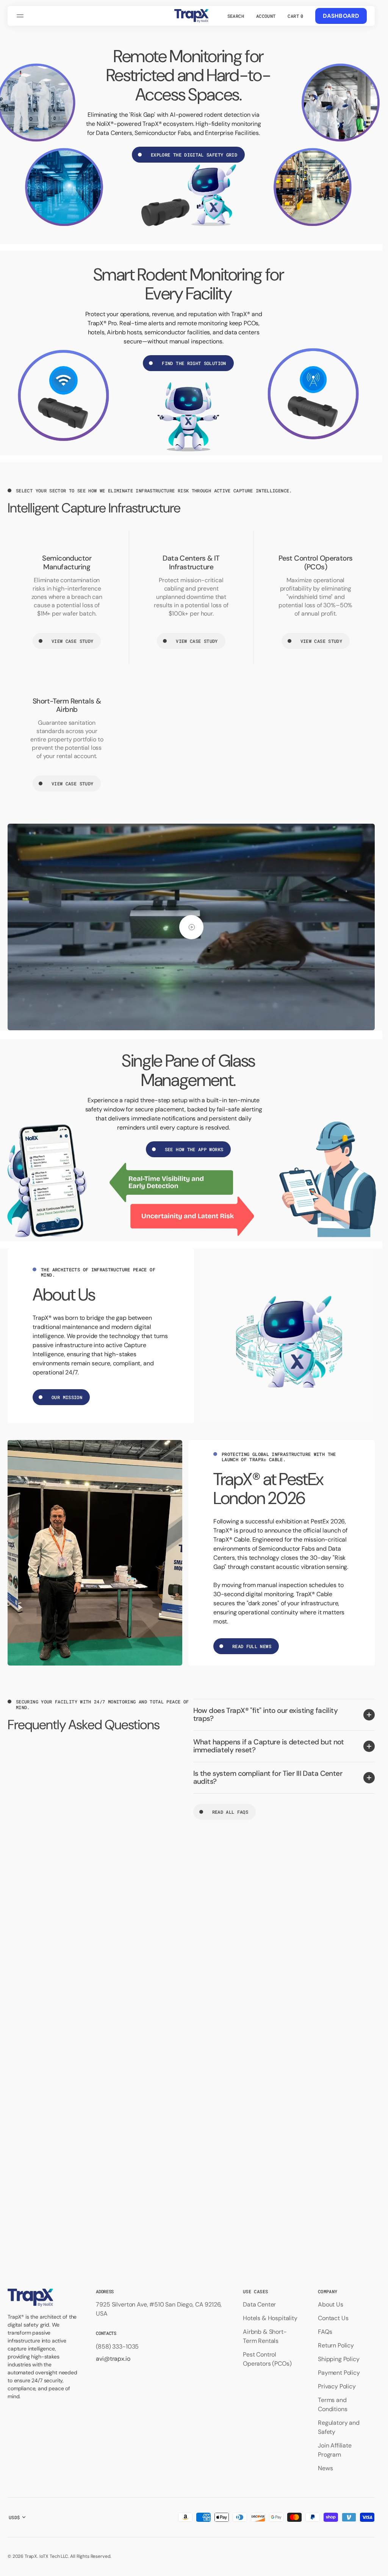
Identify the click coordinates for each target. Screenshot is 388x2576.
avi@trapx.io (113, 2359)
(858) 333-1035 (117, 2346)
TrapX (31, 2556)
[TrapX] (191, 16)
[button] (21, 16)
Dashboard (341, 16)
